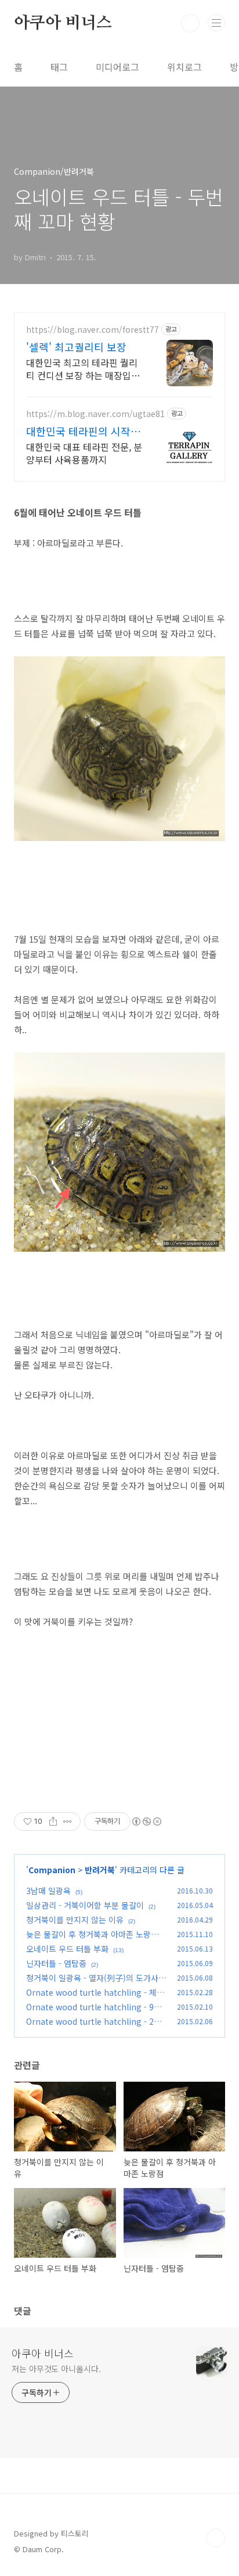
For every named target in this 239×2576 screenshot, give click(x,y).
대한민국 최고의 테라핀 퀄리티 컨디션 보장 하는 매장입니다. (83, 369)
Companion (52, 1870)
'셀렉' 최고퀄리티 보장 (76, 347)
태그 (59, 67)
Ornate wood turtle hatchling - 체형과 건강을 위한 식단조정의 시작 (95, 1998)
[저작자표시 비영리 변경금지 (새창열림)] (146, 1821)
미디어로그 (117, 67)
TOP (216, 2538)
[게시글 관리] (68, 1821)
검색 (190, 23)
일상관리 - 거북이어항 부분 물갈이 (85, 1905)
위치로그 (184, 67)
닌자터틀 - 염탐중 (56, 1963)
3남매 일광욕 (48, 1891)
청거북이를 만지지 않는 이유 (75, 1920)
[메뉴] (216, 23)
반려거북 (100, 1870)
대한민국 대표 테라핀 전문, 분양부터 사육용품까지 (84, 453)
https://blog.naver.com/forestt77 (93, 330)
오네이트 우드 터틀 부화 (67, 1949)
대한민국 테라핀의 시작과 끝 (83, 431)
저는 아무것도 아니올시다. (56, 2369)
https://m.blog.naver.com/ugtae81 (95, 414)
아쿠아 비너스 (63, 23)
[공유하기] (53, 1821)
